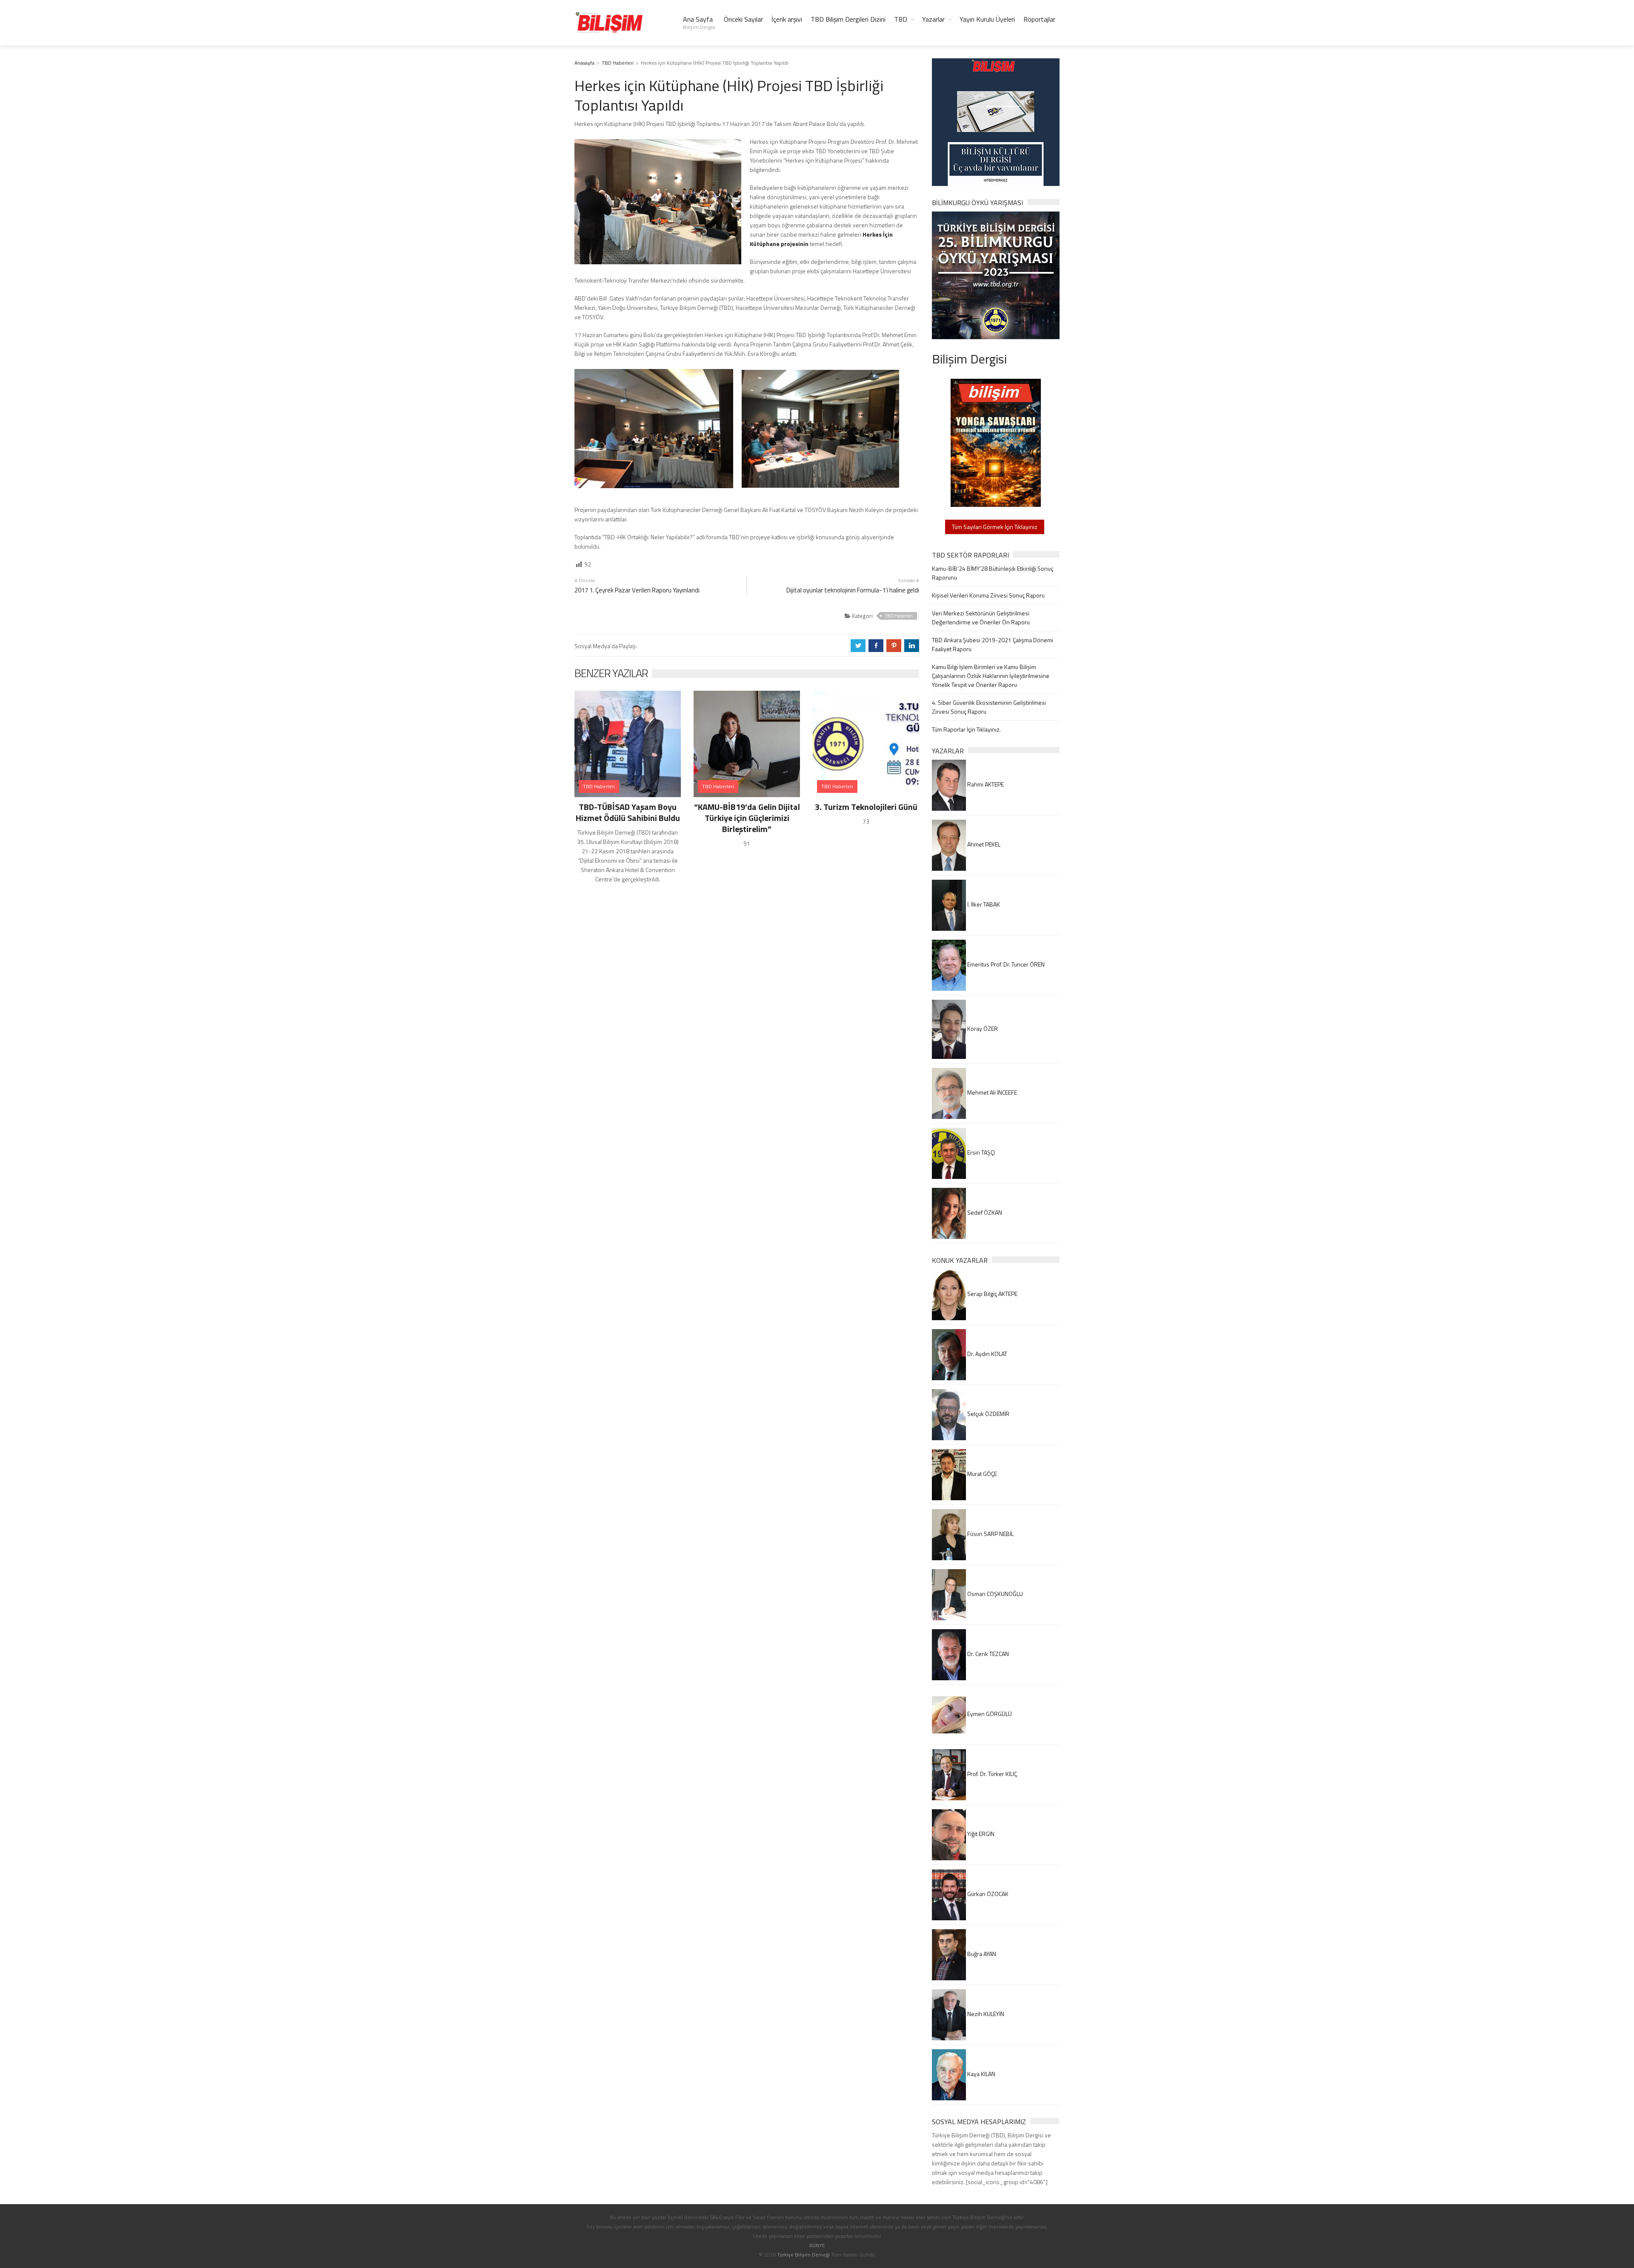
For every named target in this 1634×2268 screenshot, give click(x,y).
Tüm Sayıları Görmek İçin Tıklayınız (995, 527)
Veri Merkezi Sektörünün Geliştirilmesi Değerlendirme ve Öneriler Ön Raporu (981, 618)
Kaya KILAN (981, 2074)
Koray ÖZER (982, 1028)
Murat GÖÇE (981, 1474)
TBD (901, 19)
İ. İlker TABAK (983, 904)
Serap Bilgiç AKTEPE (992, 1294)
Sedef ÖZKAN (984, 1212)
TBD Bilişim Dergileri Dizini (848, 19)
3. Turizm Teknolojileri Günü (866, 807)
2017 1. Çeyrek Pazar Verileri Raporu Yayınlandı (637, 590)
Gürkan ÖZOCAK (987, 1894)
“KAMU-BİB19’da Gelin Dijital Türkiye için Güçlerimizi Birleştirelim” (747, 818)
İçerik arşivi (787, 19)
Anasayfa (584, 63)
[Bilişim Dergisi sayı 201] (996, 442)
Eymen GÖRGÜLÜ (989, 1714)
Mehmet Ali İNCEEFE (991, 1092)
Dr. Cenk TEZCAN (987, 1654)
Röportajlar (1039, 19)
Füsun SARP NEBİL (990, 1534)
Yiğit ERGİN (980, 1834)
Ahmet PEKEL (983, 844)
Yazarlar (933, 19)
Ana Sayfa (699, 23)
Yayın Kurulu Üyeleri (987, 19)
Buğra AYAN (981, 1954)
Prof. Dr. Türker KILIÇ (991, 1774)
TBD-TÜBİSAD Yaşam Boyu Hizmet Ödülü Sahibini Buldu (628, 812)
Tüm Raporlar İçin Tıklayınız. (966, 729)
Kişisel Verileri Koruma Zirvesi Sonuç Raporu (988, 595)
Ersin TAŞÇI (980, 1152)
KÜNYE (817, 2245)
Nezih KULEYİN (985, 2014)
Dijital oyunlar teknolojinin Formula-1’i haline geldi (853, 590)
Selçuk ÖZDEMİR (988, 1414)
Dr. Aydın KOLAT (987, 1354)
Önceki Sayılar (743, 19)
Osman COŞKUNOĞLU (994, 1594)
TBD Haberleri (618, 63)
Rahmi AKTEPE (985, 784)
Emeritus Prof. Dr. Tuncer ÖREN (1005, 964)
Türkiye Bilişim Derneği (803, 2255)
